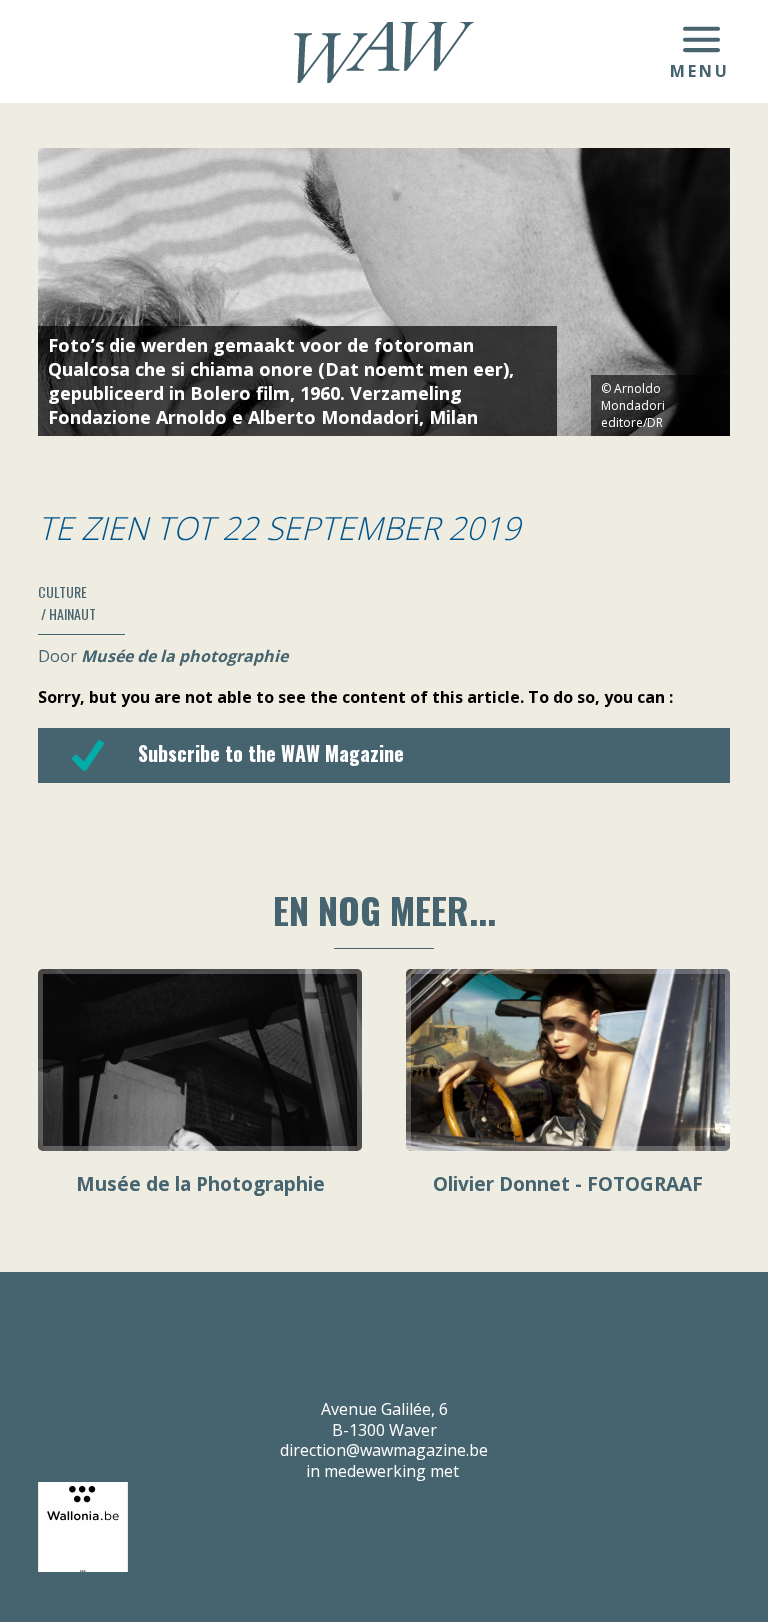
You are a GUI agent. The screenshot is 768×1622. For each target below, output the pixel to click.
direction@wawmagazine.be (384, 1450)
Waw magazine (384, 52)
